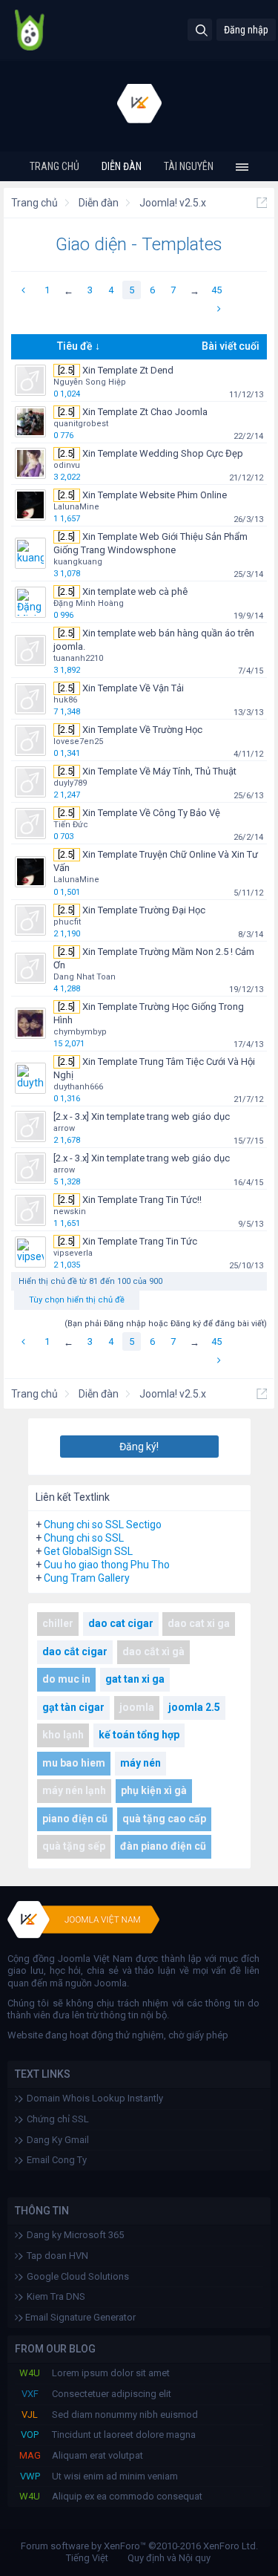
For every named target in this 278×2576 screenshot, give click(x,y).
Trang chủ (54, 166)
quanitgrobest (81, 424)
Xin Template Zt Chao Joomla (145, 412)
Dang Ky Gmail (58, 2140)
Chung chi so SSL (84, 1538)
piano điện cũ (75, 1819)
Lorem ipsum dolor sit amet (111, 2373)
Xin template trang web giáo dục (160, 1116)
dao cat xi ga (199, 1623)
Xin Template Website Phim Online (155, 495)
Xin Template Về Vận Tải (133, 688)
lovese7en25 (78, 741)
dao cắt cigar (75, 1651)
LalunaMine (76, 507)
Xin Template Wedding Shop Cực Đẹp (163, 453)
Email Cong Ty (57, 2160)
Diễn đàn (122, 166)
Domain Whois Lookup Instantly (95, 2098)
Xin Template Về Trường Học (142, 730)
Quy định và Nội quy (169, 2558)
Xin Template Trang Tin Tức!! (142, 1200)
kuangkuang (78, 562)
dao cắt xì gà (153, 1651)
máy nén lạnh (74, 1790)
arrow (64, 1128)
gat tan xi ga (135, 1679)
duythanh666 (78, 1087)
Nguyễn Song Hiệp (90, 382)
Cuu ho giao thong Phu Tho (107, 1565)
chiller (58, 1623)
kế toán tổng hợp (139, 1735)
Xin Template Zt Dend (128, 370)
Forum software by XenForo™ (139, 2546)
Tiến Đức (71, 825)
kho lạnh (63, 1735)
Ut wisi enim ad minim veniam (115, 2476)
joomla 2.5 (194, 1707)
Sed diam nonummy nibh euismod (125, 2414)
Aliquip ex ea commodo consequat (127, 2496)
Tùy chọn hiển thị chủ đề (77, 1300)
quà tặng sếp (74, 1846)
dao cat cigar (121, 1623)
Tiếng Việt (87, 2558)
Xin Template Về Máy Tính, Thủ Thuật (159, 771)
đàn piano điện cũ (163, 1846)
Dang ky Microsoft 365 (75, 2235)
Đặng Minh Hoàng (89, 603)
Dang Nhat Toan (85, 977)
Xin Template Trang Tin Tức (140, 1241)
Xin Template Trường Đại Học (144, 910)
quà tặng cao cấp (164, 1819)
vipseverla (73, 1253)
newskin (70, 1212)
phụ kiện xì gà (154, 1790)
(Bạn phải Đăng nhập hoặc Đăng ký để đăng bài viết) (166, 1324)
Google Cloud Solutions (78, 2276)
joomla (137, 1707)
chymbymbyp (80, 1032)
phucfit (67, 922)
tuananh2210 (78, 658)
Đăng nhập (246, 30)
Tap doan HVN (57, 2256)
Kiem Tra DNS (56, 2296)
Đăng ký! (139, 1447)
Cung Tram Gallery (87, 1578)
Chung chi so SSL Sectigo (103, 1525)
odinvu (67, 465)
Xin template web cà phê (135, 591)
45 (216, 290)
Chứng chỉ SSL (58, 2119)
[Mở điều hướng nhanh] (262, 203)
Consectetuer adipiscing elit (112, 2394)
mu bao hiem (74, 1763)
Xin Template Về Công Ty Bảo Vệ (151, 813)
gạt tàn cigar (73, 1707)
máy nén (140, 1763)
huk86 (65, 700)
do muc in (66, 1679)
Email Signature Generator (79, 2317)
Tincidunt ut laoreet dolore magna (124, 2435)
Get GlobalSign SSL (88, 1551)
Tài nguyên (189, 166)
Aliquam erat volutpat (97, 2455)
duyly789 (70, 783)
